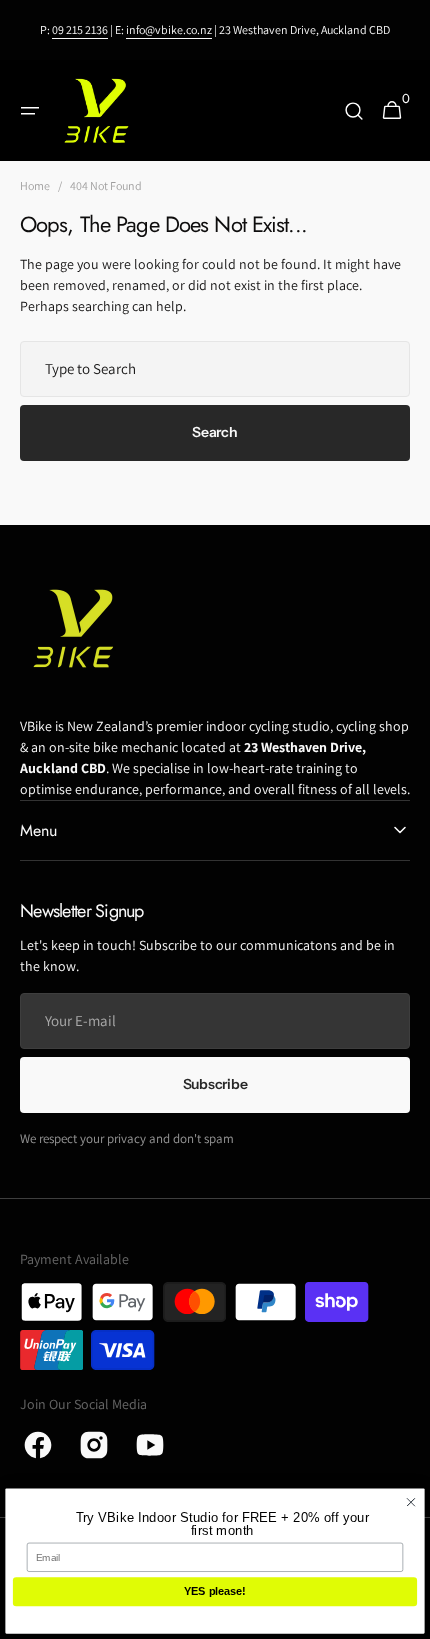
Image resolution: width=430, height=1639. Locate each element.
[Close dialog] (411, 1502)
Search (214, 432)
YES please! (214, 1592)
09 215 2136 (80, 29)
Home (35, 185)
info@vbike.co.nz (169, 29)
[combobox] (215, 369)
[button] (30, 111)
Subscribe (215, 1084)
